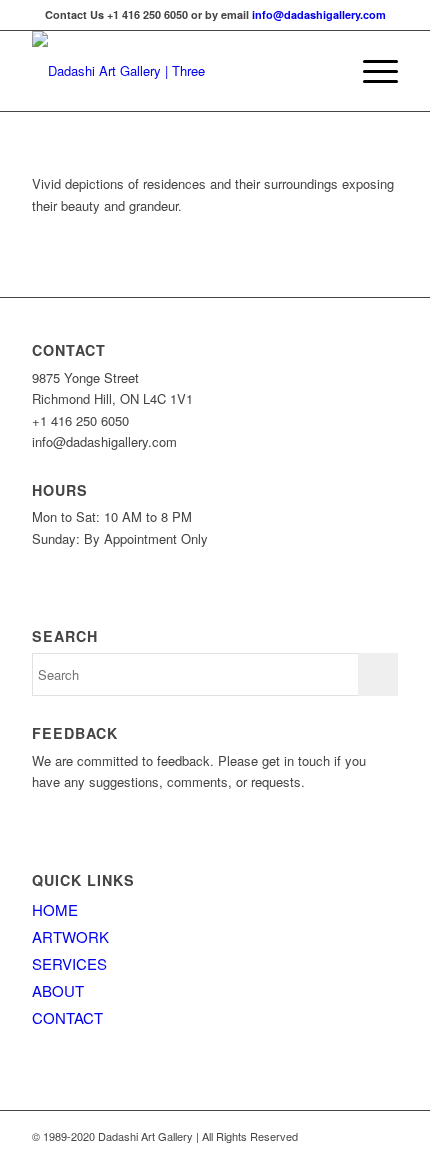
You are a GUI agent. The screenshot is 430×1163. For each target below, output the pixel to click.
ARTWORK (70, 936)
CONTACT (67, 1017)
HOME (55, 909)
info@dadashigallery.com (319, 14)
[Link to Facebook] (383, 1136)
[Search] (323, 71)
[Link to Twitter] (353, 1136)
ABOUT (58, 990)
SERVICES (69, 963)
